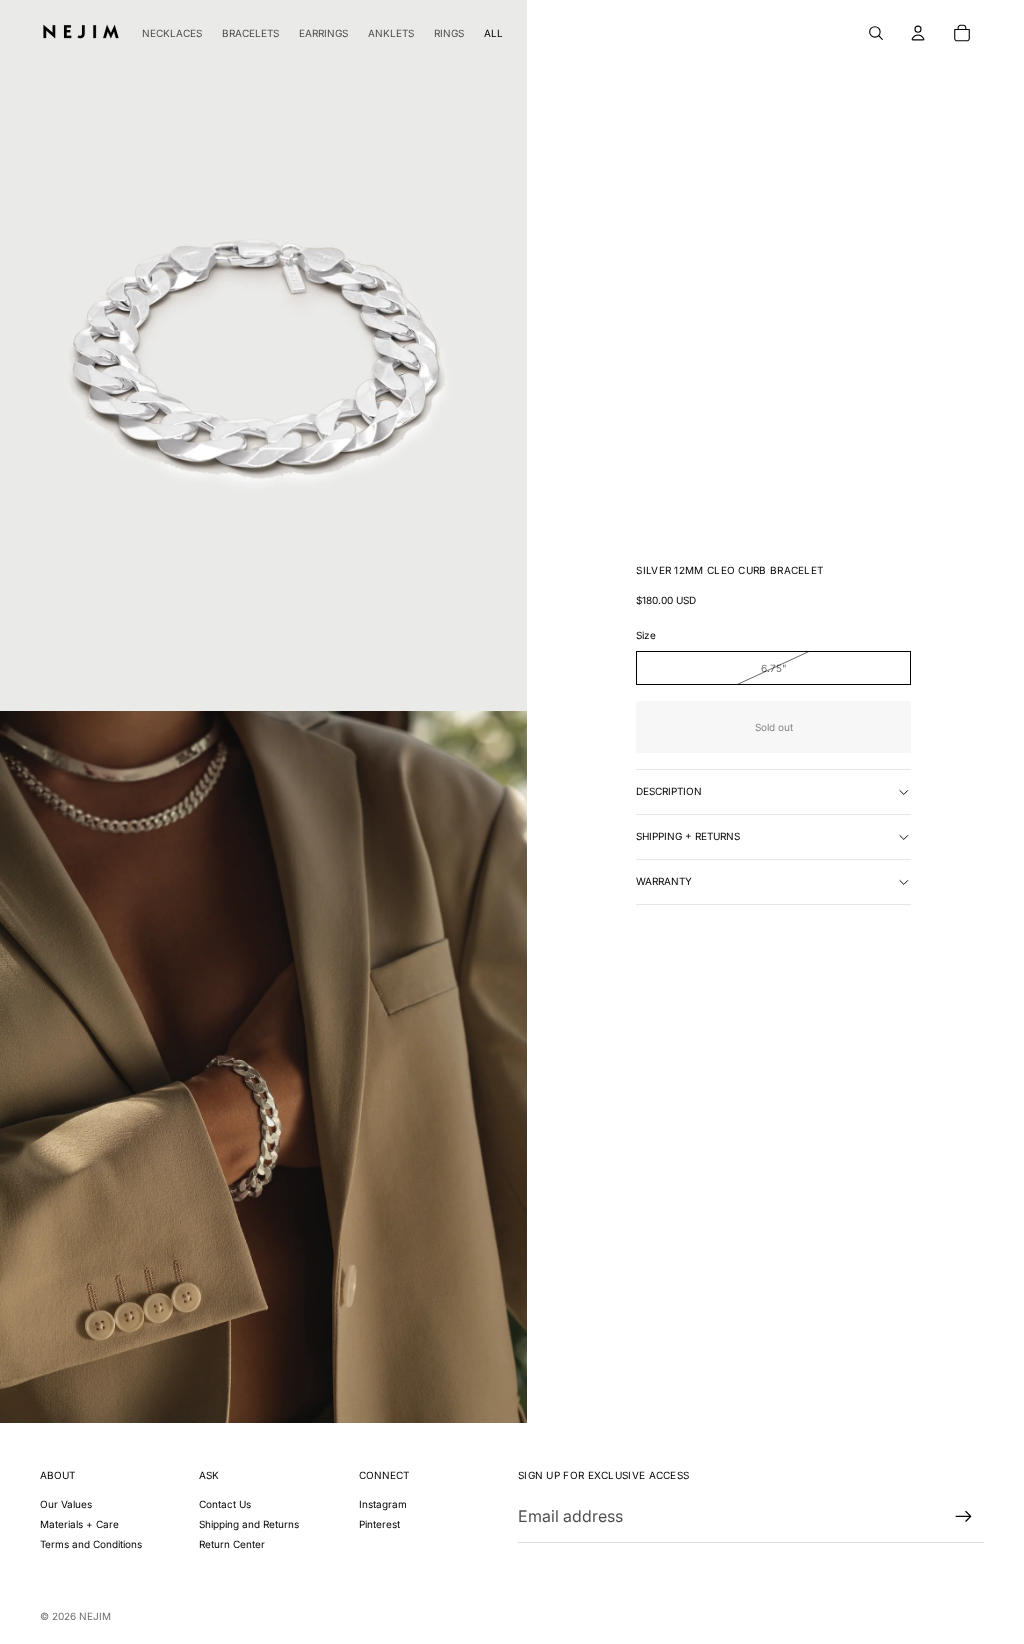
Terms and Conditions (91, 1544)
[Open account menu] (918, 33)
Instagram (383, 1504)
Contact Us (225, 1504)
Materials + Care (79, 1524)
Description (669, 791)
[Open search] (876, 33)
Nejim (95, 1616)
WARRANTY (664, 881)
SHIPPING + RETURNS (688, 836)
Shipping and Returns (249, 1524)
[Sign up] (964, 1517)
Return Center (232, 1544)
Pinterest (379, 1524)
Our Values (66, 1504)
